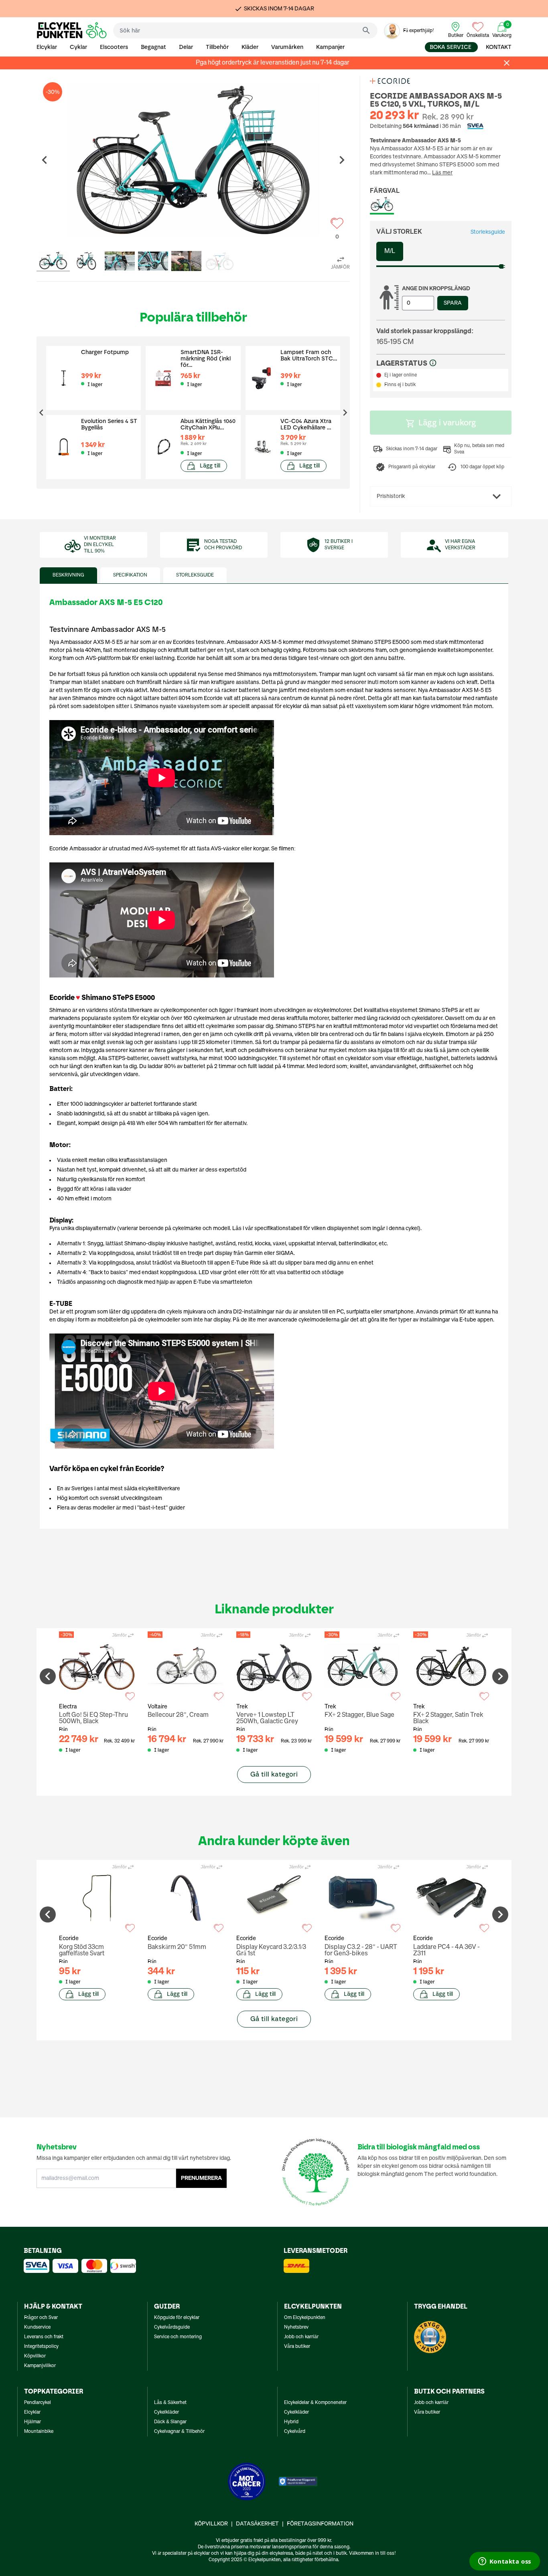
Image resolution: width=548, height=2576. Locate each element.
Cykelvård (295, 2432)
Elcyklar (47, 47)
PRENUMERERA (201, 2178)
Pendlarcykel (38, 2403)
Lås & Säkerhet (170, 2403)
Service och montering (178, 2337)
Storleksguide (488, 232)
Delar (186, 47)
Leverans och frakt (44, 2337)
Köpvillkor (35, 2356)
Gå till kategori (274, 1774)
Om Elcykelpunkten (305, 2318)
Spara (453, 303)
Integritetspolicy (41, 2347)
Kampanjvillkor (40, 2366)
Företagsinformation (320, 2524)
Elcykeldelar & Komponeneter (315, 2403)
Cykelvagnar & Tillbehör (179, 2432)
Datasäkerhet (257, 2524)
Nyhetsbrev (296, 2327)
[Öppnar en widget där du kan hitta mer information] (504, 2562)
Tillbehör (217, 47)
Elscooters (114, 47)
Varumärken (287, 47)
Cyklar (78, 47)
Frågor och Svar (41, 2318)
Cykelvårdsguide (172, 2327)
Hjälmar (32, 2422)
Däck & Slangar (170, 2422)
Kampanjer (330, 47)
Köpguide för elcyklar (177, 2318)
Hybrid (291, 2422)
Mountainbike (39, 2432)
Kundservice (37, 2327)
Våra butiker (297, 2347)
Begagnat (153, 47)
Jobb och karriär (301, 2337)
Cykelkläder (166, 2412)
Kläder (250, 47)
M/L (390, 251)
